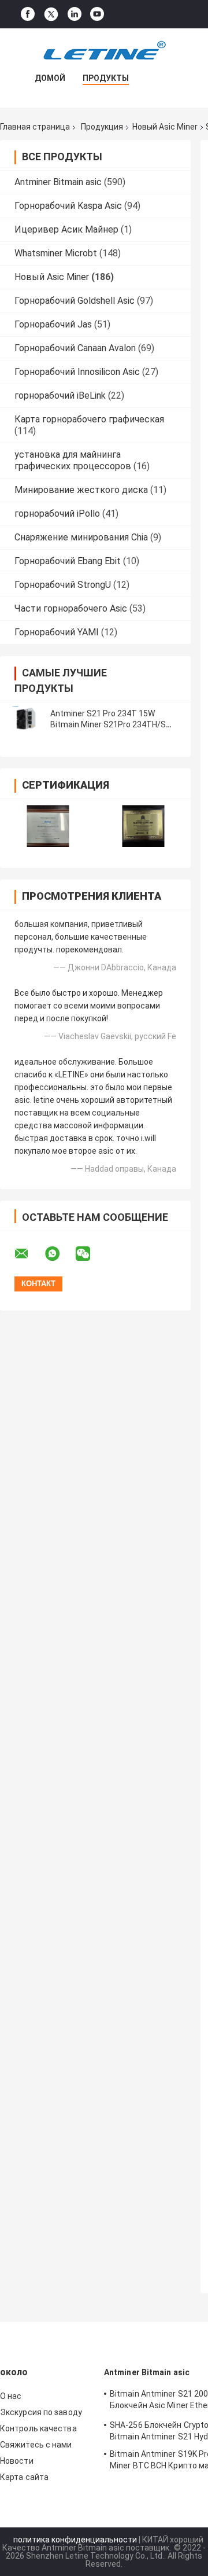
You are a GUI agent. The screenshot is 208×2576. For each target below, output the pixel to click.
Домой (50, 78)
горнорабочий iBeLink (60, 395)
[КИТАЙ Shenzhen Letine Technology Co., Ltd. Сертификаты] (48, 826)
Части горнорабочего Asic (71, 608)
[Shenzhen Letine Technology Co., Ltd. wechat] (90, 1254)
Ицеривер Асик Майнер (66, 229)
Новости (17, 2461)
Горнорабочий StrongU (63, 585)
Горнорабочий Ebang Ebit (68, 561)
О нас (11, 2396)
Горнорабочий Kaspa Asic (68, 206)
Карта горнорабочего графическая (89, 419)
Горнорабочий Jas (53, 324)
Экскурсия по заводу (41, 2412)
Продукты (106, 78)
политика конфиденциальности (75, 2540)
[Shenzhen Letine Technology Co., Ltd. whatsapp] (60, 1254)
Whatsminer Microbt (56, 253)
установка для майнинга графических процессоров (73, 460)
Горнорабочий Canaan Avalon (75, 348)
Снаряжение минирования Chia (81, 537)
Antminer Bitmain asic (58, 182)
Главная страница (35, 127)
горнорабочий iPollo (57, 514)
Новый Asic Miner (165, 127)
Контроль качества (38, 2428)
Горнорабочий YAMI (57, 632)
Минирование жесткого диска (81, 490)
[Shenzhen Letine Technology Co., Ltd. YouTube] (97, 14)
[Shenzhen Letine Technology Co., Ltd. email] (29, 1254)
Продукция (102, 127)
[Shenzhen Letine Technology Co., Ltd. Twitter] (51, 14)
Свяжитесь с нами (36, 2445)
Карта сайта (24, 2477)
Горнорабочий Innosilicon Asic (77, 372)
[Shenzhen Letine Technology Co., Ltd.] (104, 51)
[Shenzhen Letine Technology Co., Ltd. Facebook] (28, 14)
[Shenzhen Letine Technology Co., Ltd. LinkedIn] (75, 14)
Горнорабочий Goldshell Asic (75, 301)
